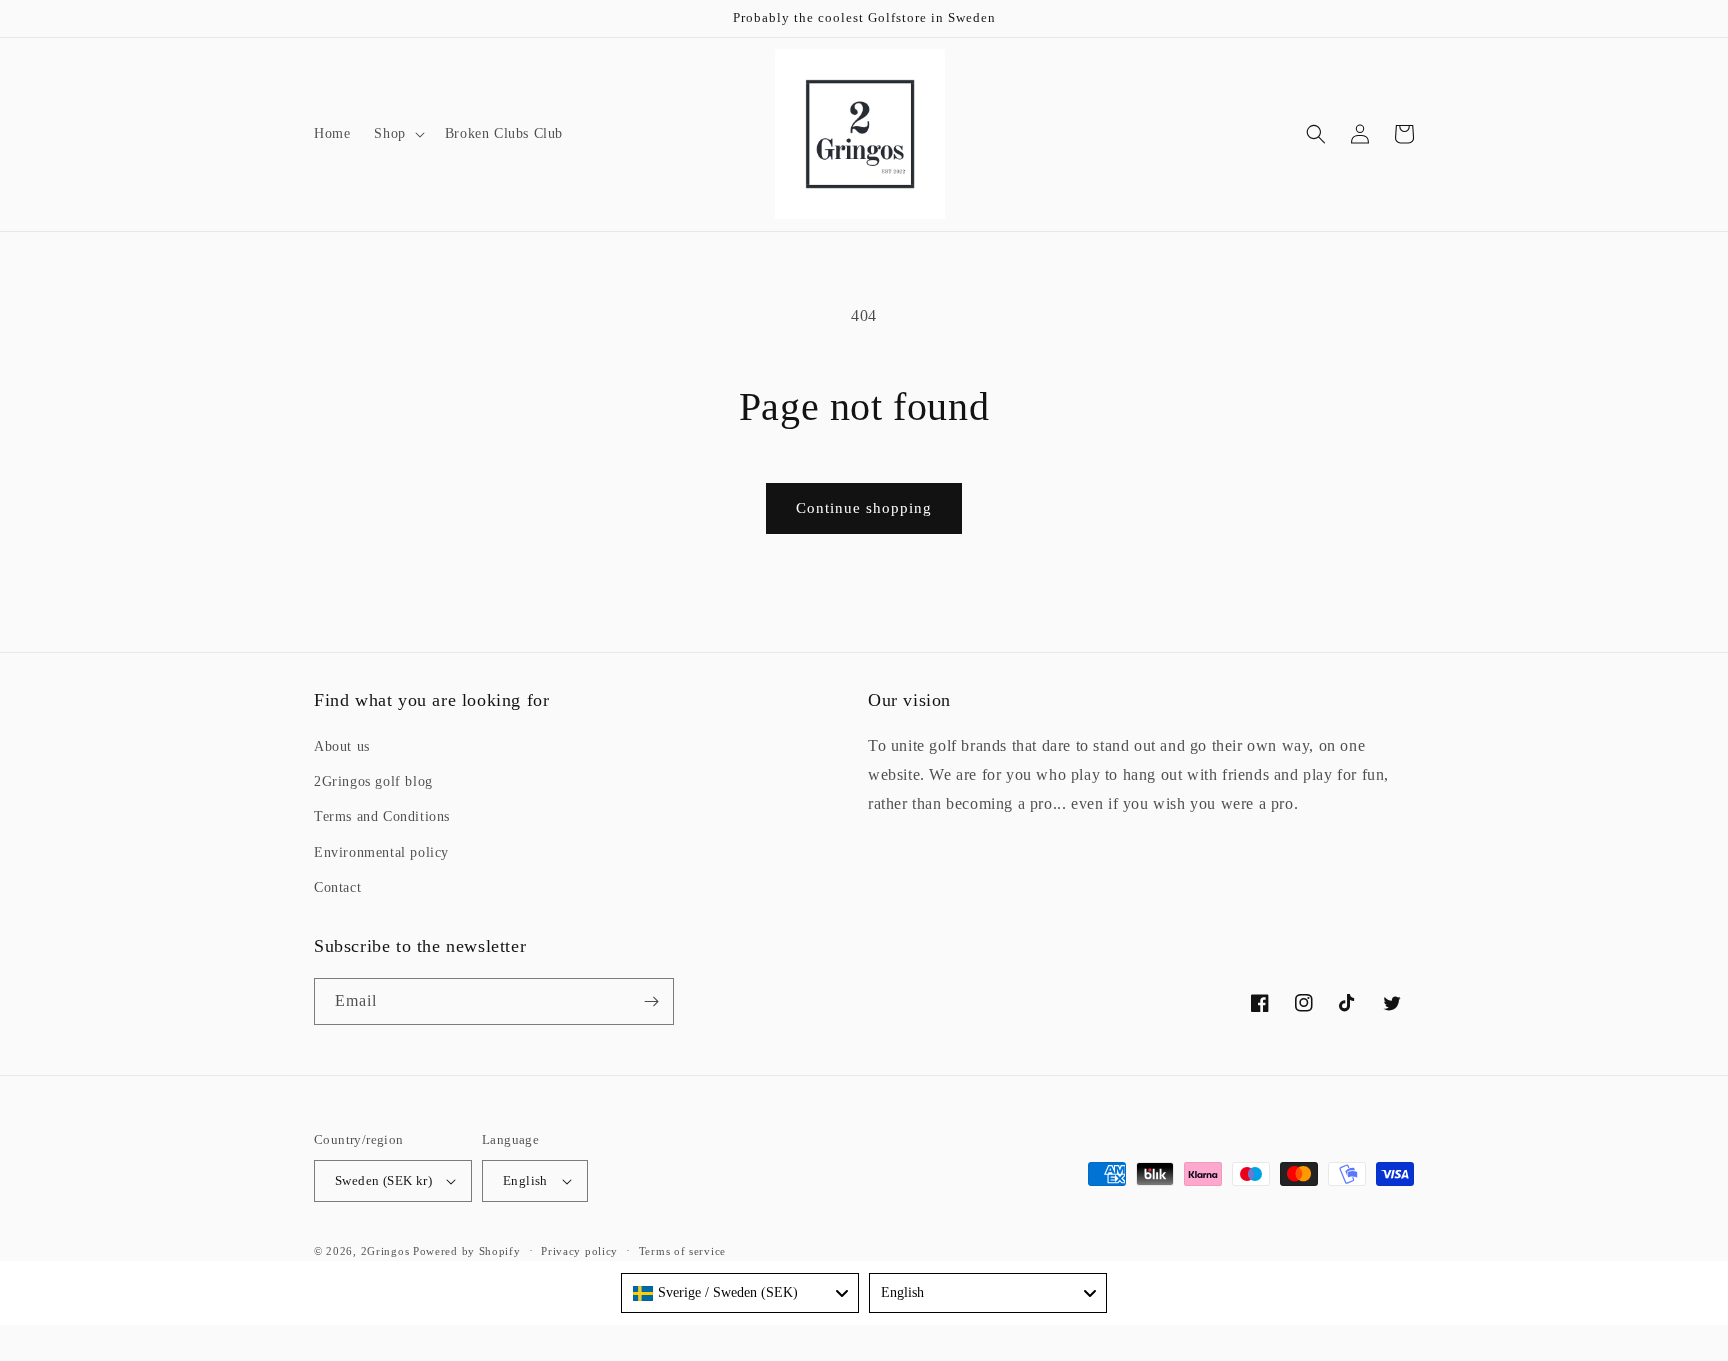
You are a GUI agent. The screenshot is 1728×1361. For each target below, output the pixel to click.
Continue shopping (864, 508)
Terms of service (682, 1251)
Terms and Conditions (382, 816)
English (525, 1180)
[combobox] (740, 1293)
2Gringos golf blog (373, 781)
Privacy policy (579, 1251)
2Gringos (385, 1251)
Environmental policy (381, 852)
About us (342, 746)
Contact (337, 887)
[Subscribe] (651, 1001)
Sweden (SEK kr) (383, 1180)
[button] (397, 134)
